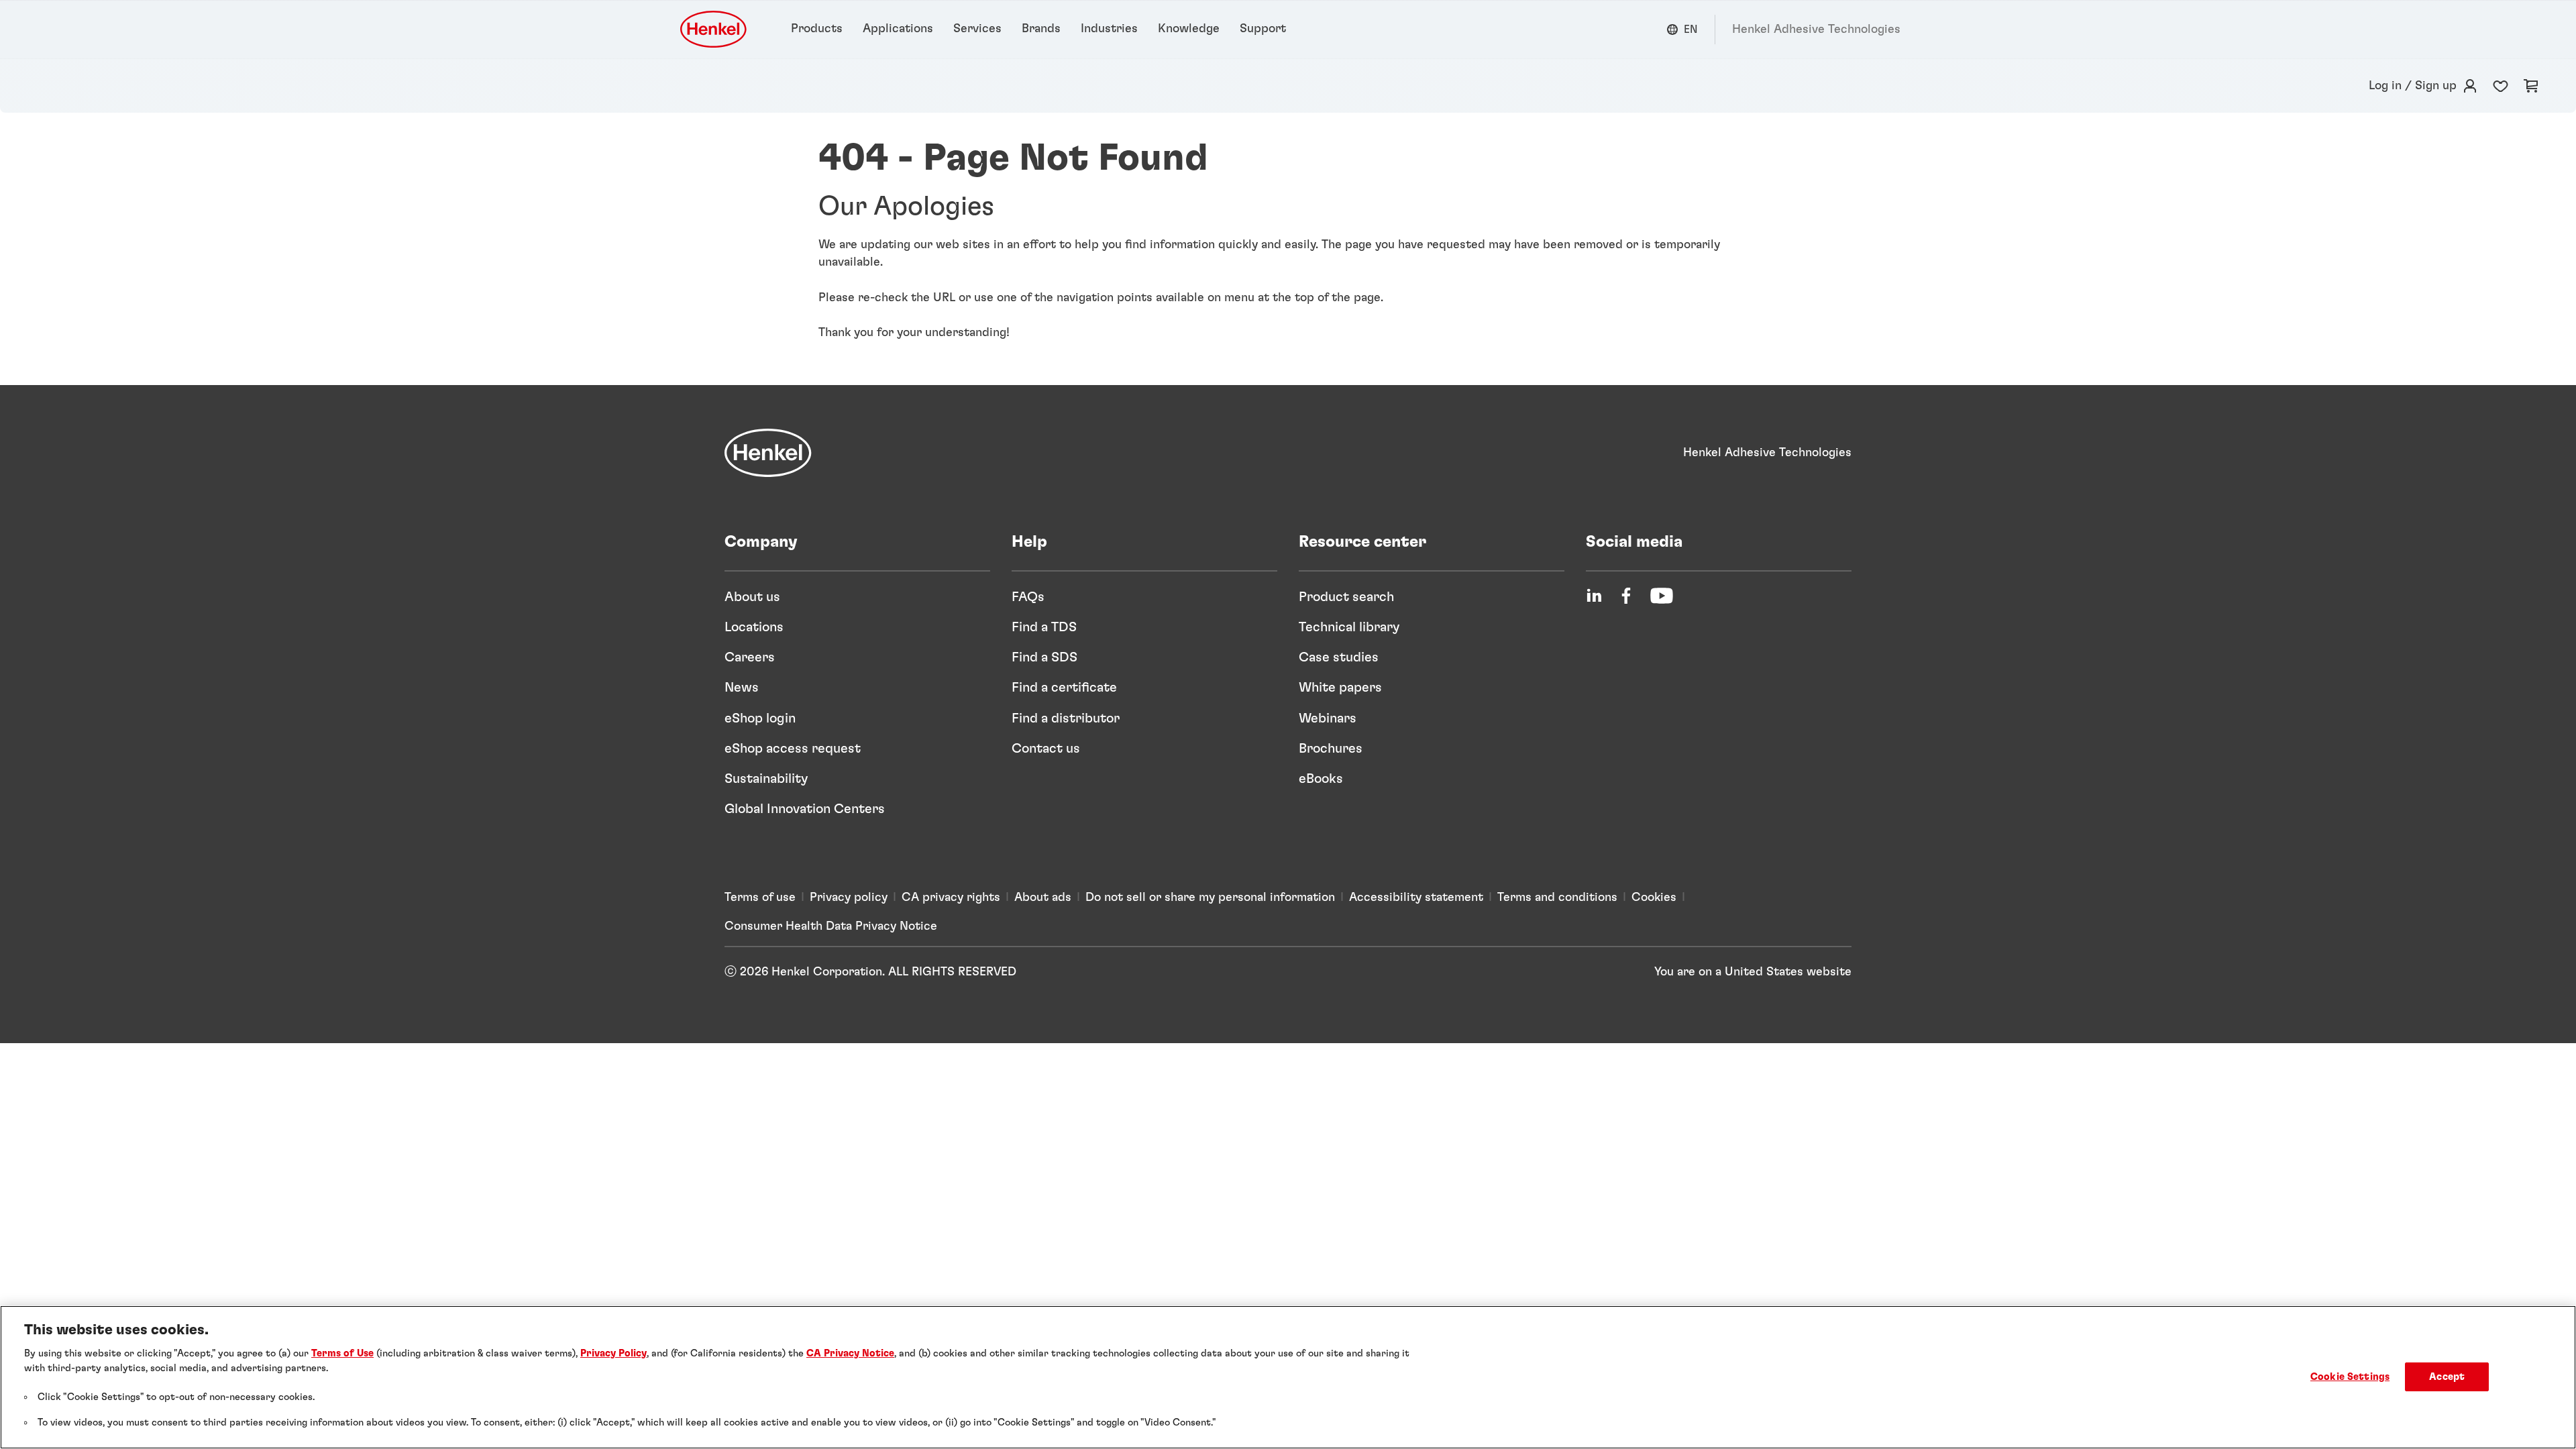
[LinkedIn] (1594, 596)
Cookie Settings (2350, 1377)
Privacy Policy (613, 1353)
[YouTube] (1662, 596)
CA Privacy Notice (850, 1353)
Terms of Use (342, 1353)
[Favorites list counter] (2501, 86)
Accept (2447, 1377)
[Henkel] (768, 453)
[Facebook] (1626, 596)
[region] (1288, 1377)
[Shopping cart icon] (2531, 86)
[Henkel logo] (714, 29)
